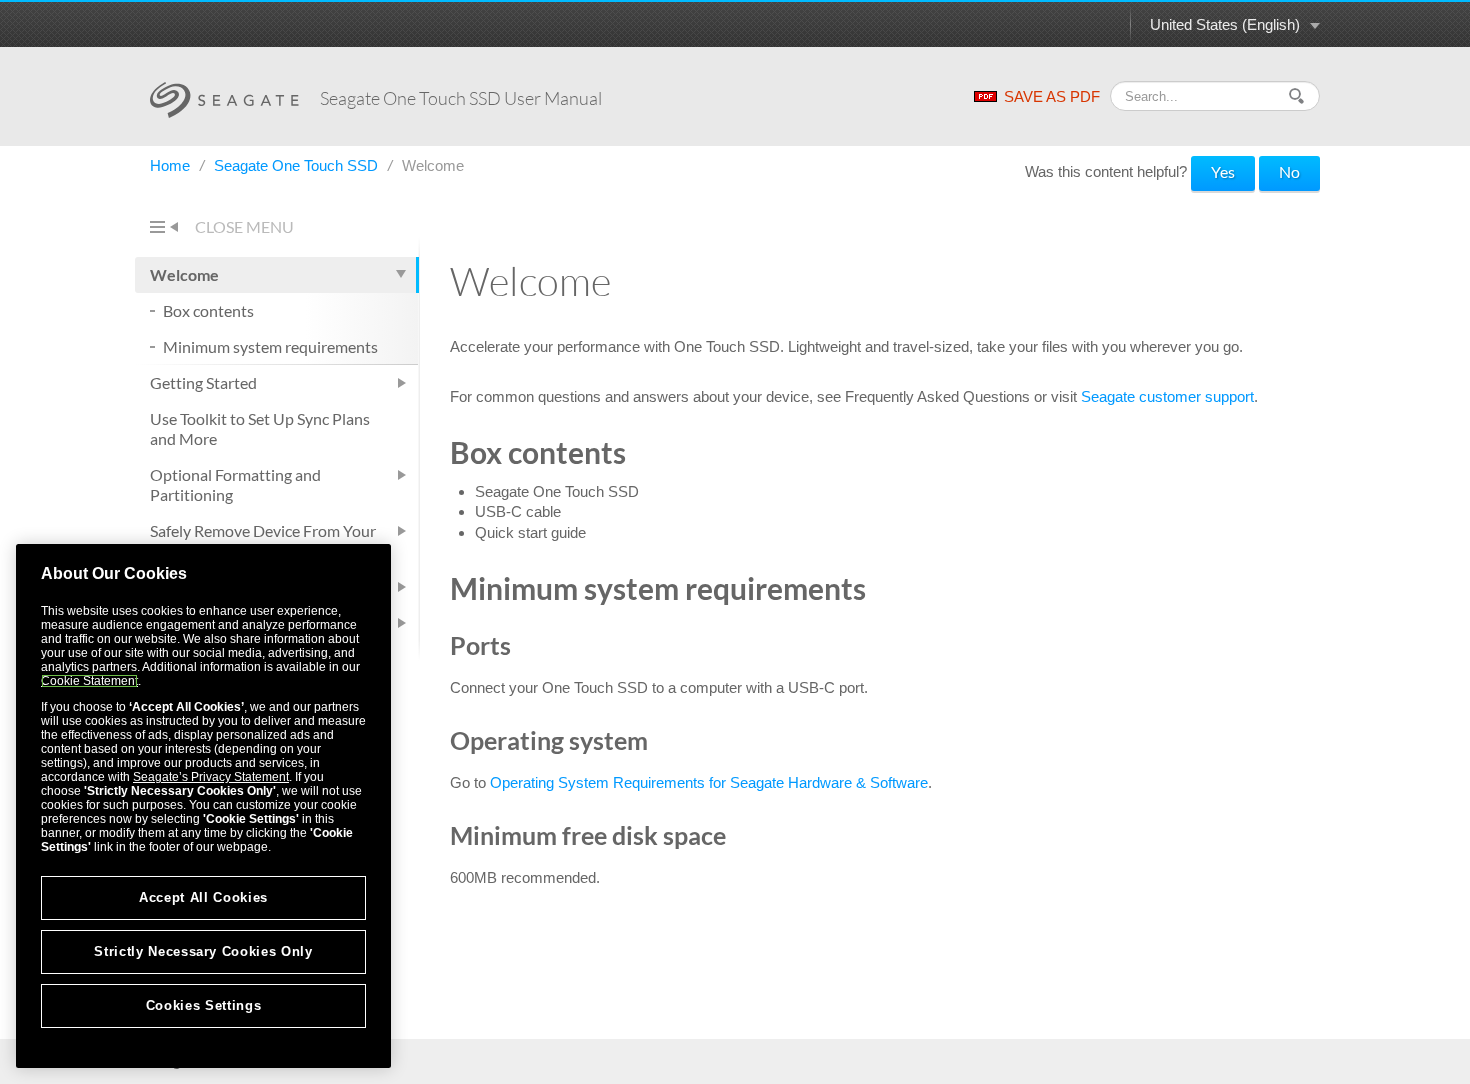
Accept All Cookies (203, 897)
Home (172, 165)
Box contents (208, 310)
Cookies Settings (204, 1005)
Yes (1223, 171)
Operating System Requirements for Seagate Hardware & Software (709, 782)
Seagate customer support (1167, 396)
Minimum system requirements (270, 346)
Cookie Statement (89, 681)
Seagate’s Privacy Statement (211, 777)
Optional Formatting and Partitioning (235, 484)
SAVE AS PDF (1052, 96)
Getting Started (203, 382)
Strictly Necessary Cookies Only (203, 951)
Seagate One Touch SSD (298, 165)
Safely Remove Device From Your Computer (263, 540)
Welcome (184, 274)
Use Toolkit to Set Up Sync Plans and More (260, 428)
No (1289, 171)
